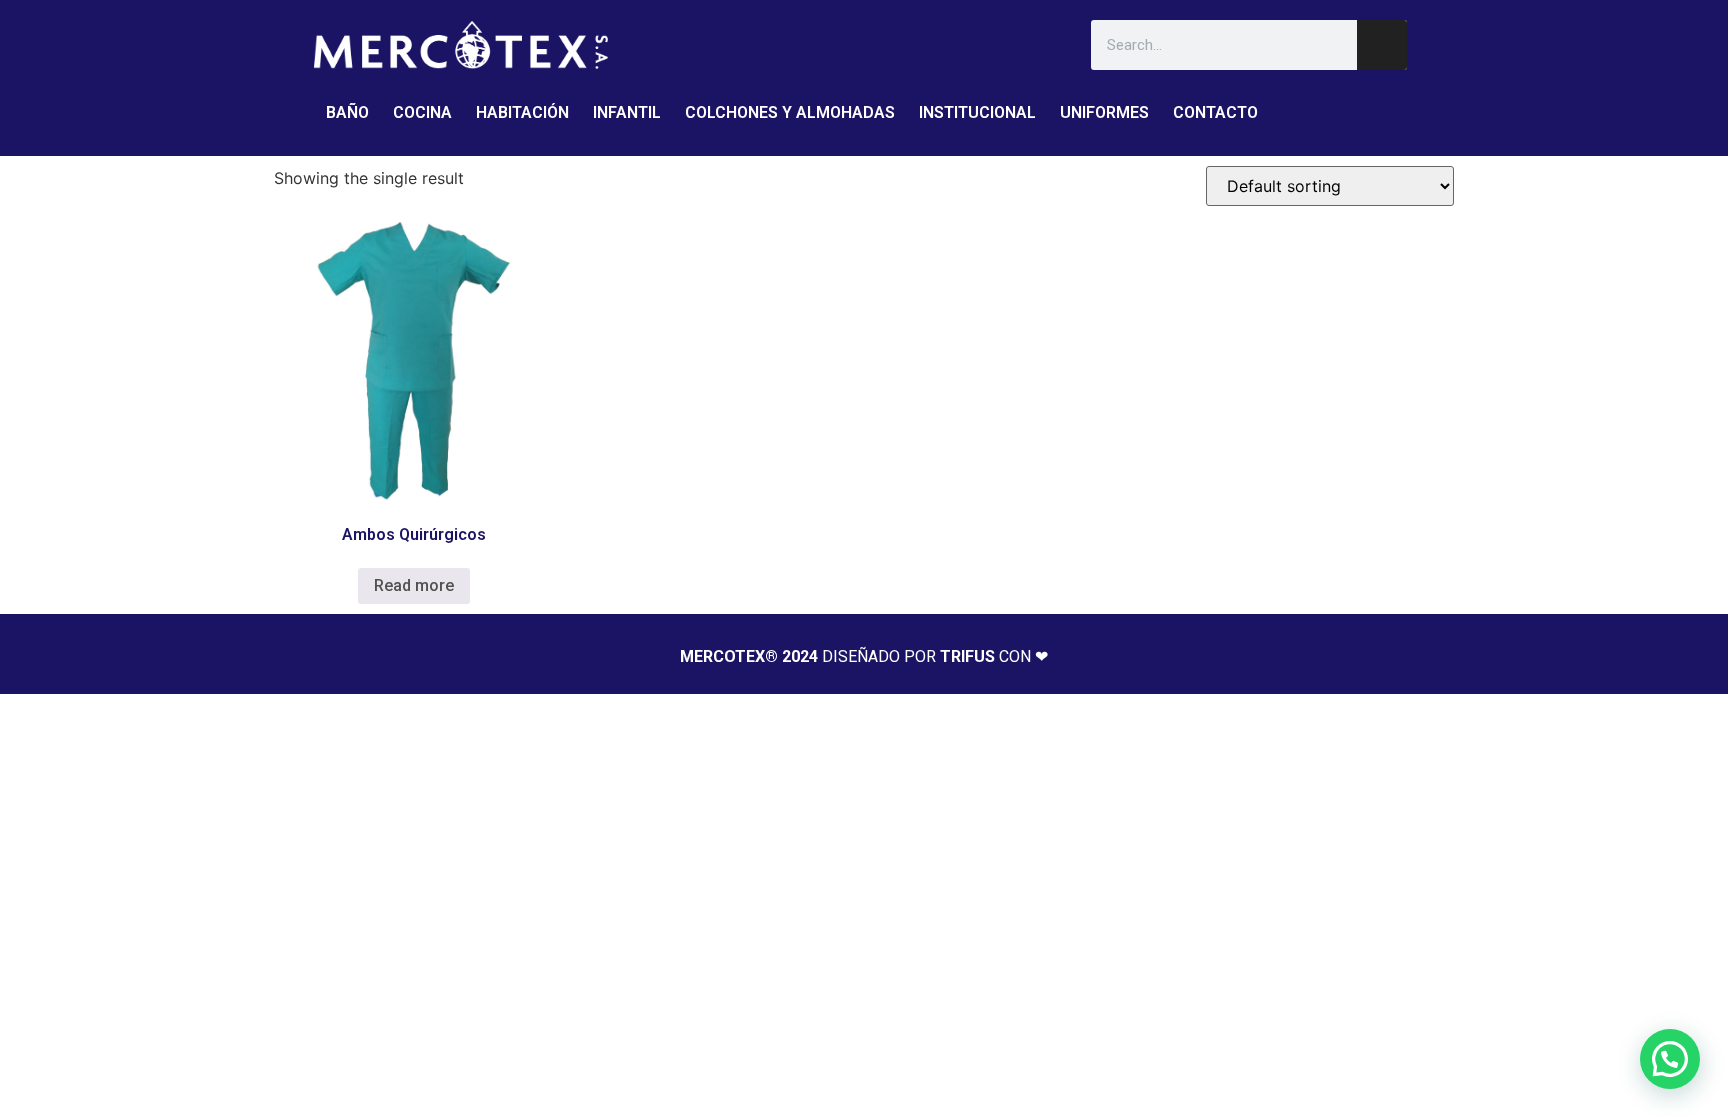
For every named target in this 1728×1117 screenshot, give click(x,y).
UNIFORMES (1104, 112)
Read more (414, 585)
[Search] (1382, 45)
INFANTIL (627, 112)
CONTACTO (1215, 112)
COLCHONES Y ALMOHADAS (790, 112)
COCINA (422, 112)
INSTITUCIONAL (977, 112)
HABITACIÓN (522, 112)
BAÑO (347, 112)
